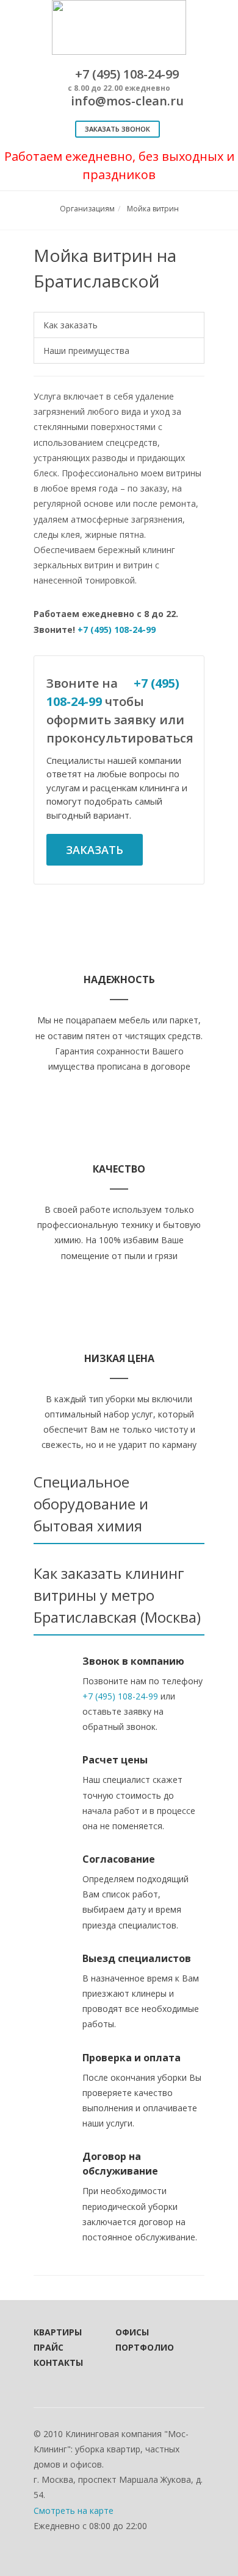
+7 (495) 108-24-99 (117, 630)
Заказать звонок (117, 129)
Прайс (49, 2347)
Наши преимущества (86, 351)
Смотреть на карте (74, 2511)
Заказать (95, 850)
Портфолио (140, 2347)
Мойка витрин (153, 209)
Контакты (58, 2363)
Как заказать (70, 325)
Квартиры (58, 2332)
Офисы (132, 2332)
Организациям (87, 209)
